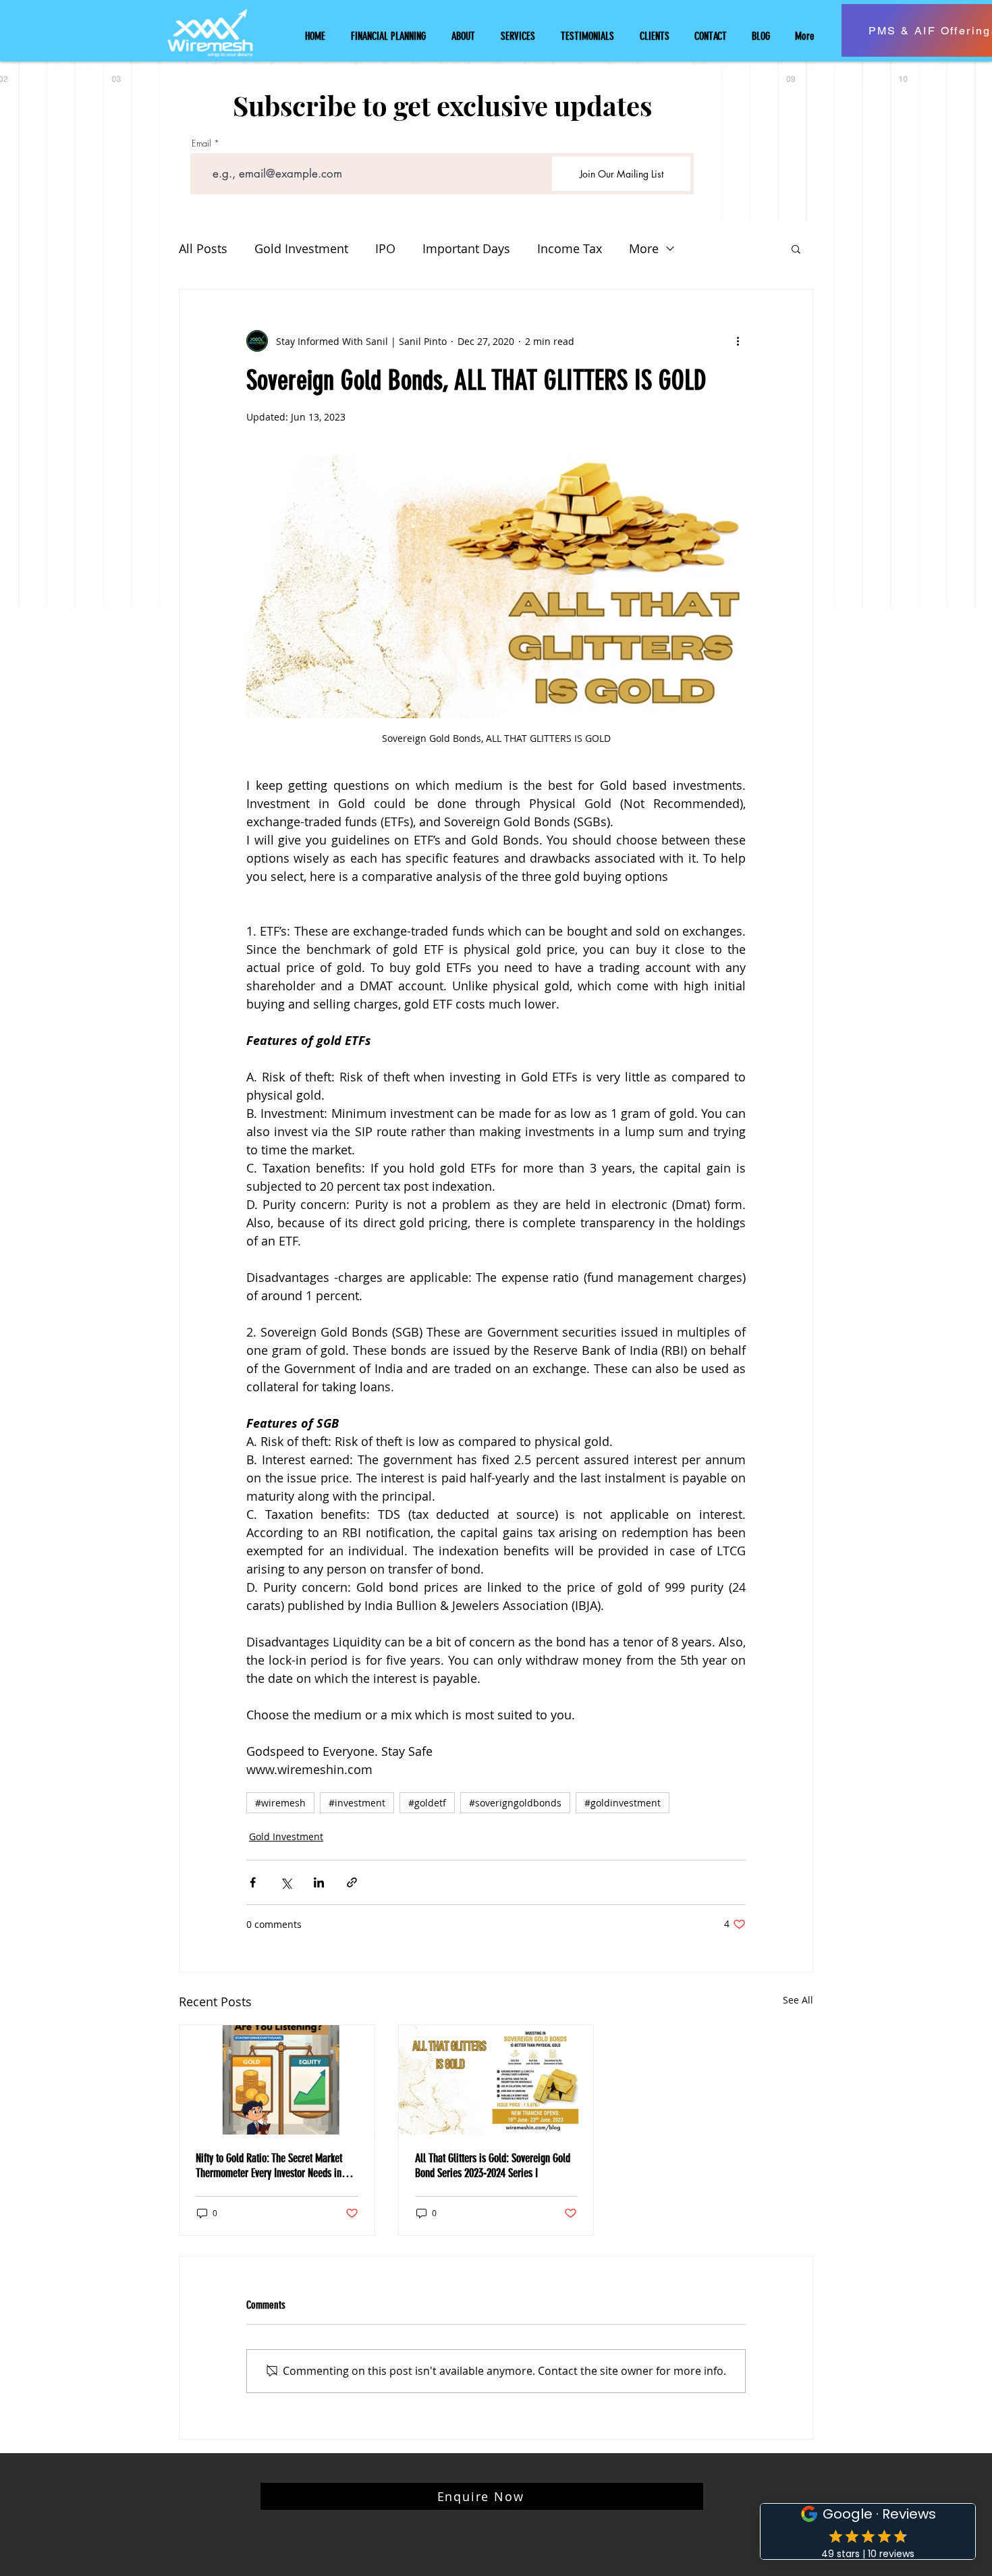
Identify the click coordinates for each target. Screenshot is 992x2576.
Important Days (466, 248)
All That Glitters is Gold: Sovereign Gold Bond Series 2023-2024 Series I (493, 2166)
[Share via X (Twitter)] (286, 1882)
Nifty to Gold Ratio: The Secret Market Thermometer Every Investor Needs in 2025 (269, 2166)
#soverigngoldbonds (515, 1803)
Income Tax (570, 248)
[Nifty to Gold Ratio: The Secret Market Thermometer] (277, 2080)
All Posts (203, 248)
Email (201, 143)
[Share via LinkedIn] (319, 1882)
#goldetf (427, 1803)
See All (798, 2000)
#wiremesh (280, 1803)
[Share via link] (352, 1882)
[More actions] (738, 341)
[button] (796, 248)
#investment (357, 1803)
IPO (385, 248)
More (644, 248)
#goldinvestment (623, 1803)
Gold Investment (301, 248)
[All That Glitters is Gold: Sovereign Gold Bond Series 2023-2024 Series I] (496, 2080)
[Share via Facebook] (253, 1882)
